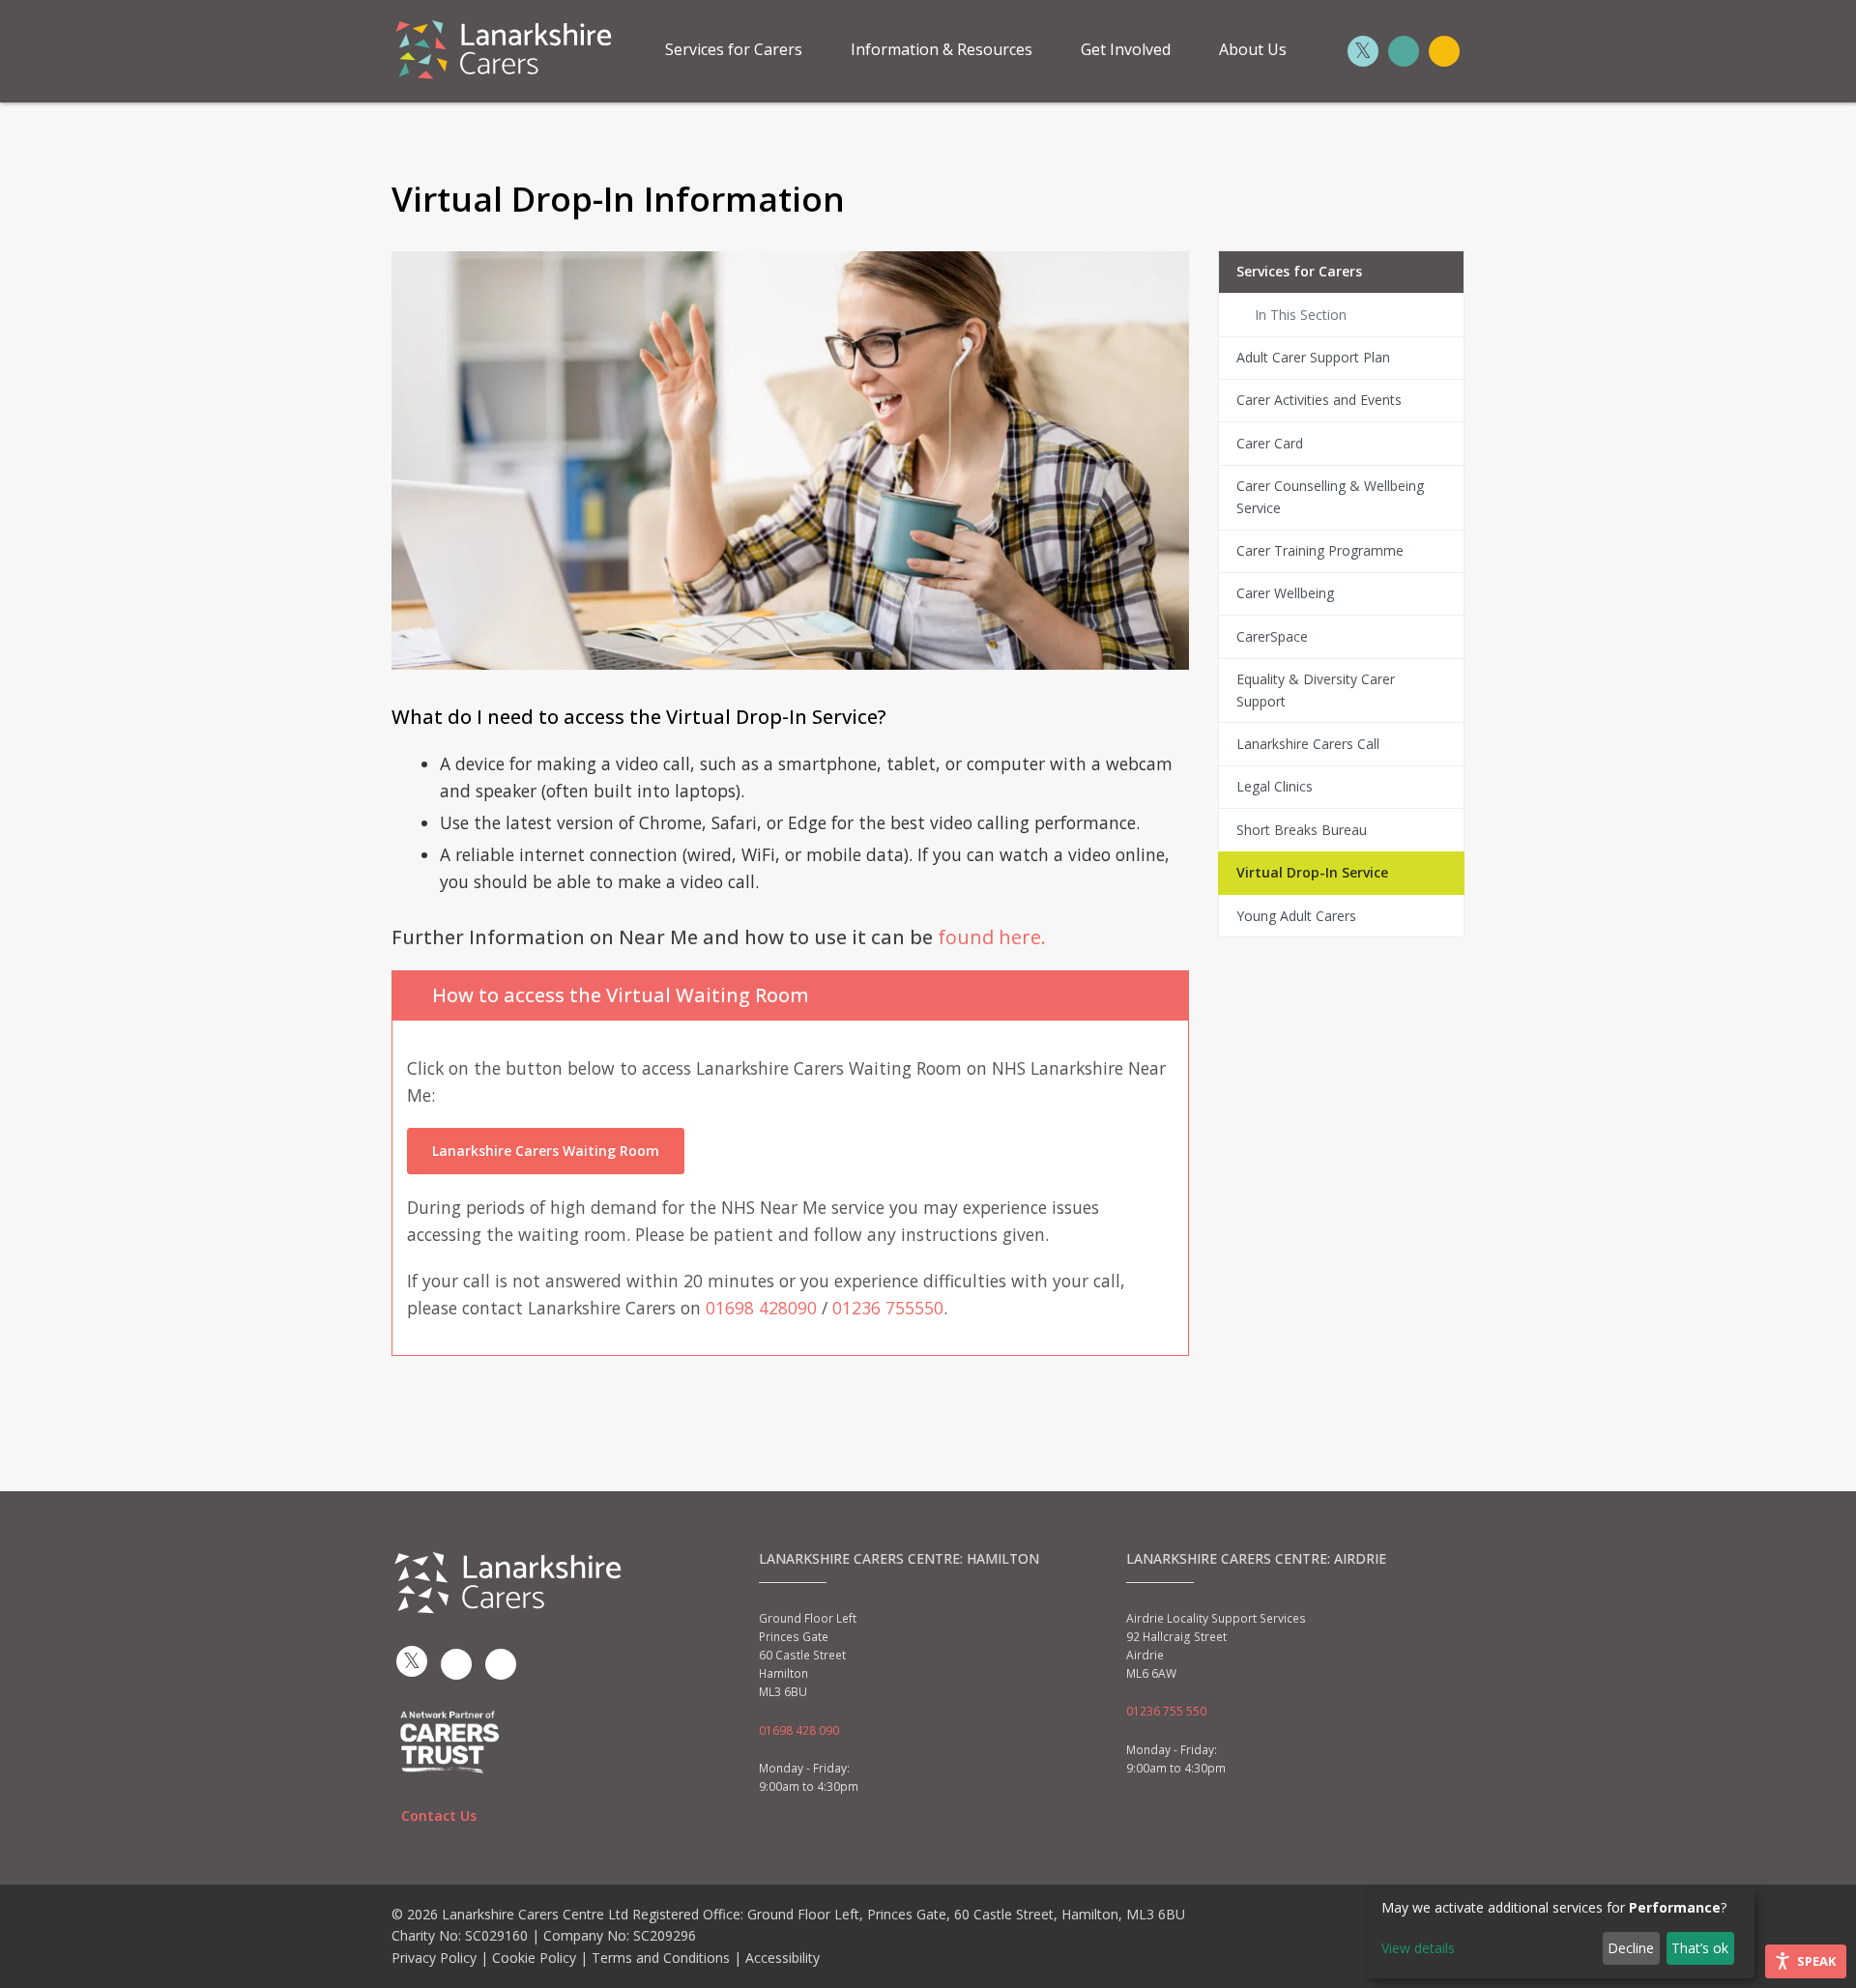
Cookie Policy (534, 1958)
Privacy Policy (434, 1958)
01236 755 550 (1166, 1711)
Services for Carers (734, 49)
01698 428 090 (799, 1730)
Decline (1631, 1948)
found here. (992, 937)
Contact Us (439, 1815)
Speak (1816, 1961)
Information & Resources (942, 49)
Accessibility (783, 1958)
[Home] (503, 47)
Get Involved (1126, 49)
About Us (1253, 49)
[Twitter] (1363, 51)
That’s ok (1700, 1948)
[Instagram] (1444, 51)
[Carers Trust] (450, 1740)
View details (1418, 1948)
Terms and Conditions (661, 1958)
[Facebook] (1404, 51)
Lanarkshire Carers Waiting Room (546, 1151)
